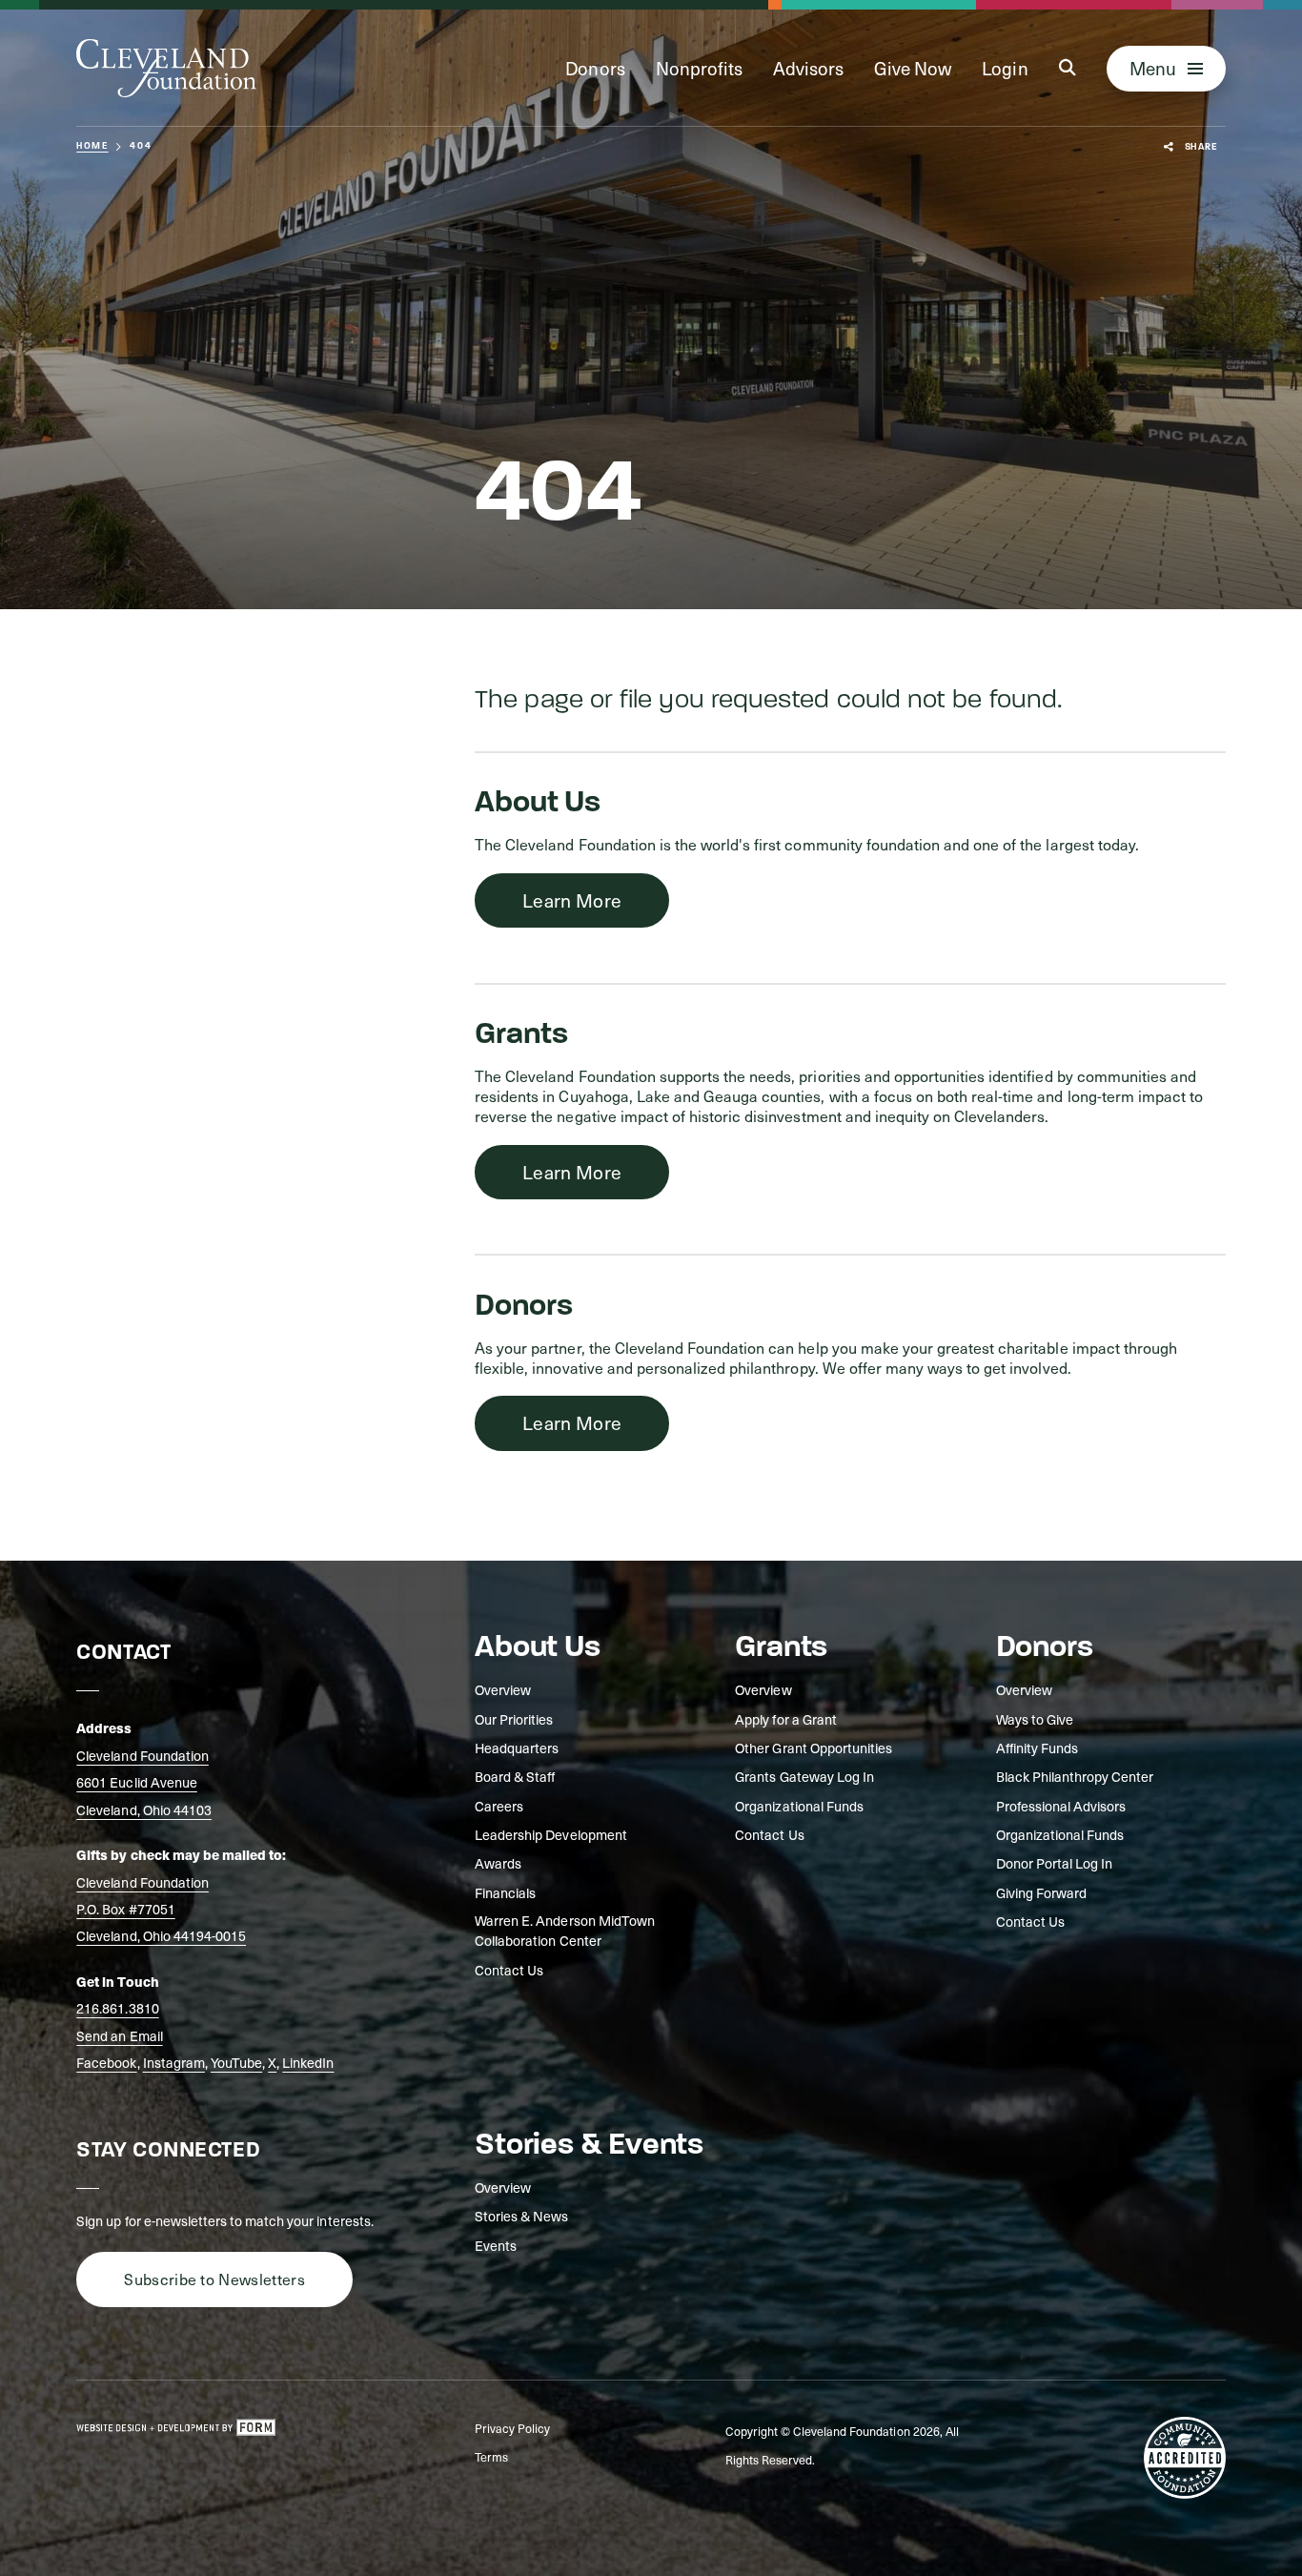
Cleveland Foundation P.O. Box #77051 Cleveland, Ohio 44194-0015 (161, 1909)
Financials (505, 1893)
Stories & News (521, 2216)
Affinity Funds (1037, 1748)
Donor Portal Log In (1055, 1863)
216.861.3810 (117, 2008)
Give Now (913, 68)
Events (496, 2246)
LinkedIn (308, 2062)
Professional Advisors (1061, 1806)
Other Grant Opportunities (814, 1748)
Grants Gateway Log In (804, 1777)
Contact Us (509, 1970)
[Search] (1068, 68)
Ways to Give (1035, 1719)
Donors (595, 68)
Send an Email (119, 2035)
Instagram (174, 2062)
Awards (498, 1863)
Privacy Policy (512, 2428)
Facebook (106, 2062)
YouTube (236, 2062)
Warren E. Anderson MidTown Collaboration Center (565, 1931)
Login (1005, 68)
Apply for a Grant (786, 1719)
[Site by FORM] (176, 2428)
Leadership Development (551, 1835)
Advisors (808, 68)
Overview (503, 1690)
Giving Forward (1041, 1893)
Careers (499, 1806)
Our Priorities (514, 1719)
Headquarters (517, 1748)
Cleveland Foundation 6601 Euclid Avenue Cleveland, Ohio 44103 (144, 1782)
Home (92, 146)
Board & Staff (515, 1777)
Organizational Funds (799, 1806)
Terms (491, 2457)
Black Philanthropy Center (1075, 1777)
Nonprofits (699, 68)
